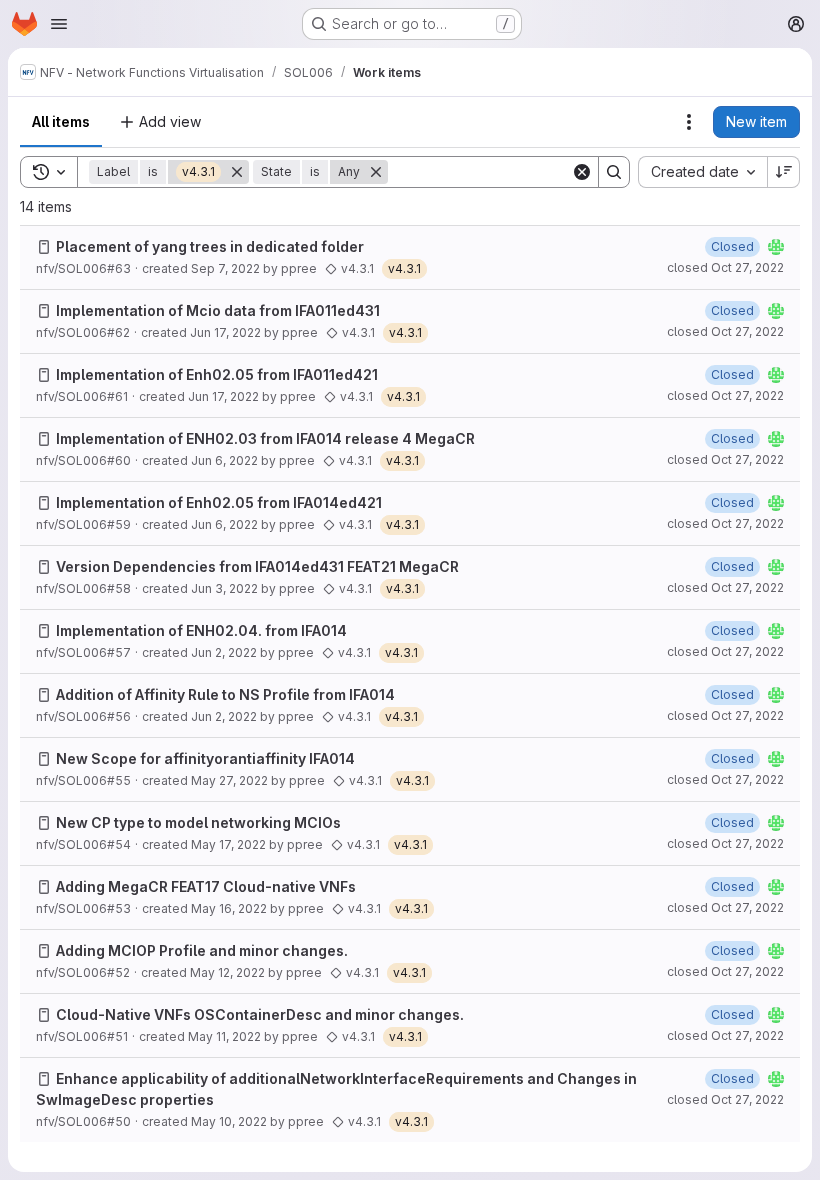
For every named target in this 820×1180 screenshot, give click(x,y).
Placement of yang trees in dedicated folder (210, 246)
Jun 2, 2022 (224, 652)
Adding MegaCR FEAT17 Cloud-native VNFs (206, 886)
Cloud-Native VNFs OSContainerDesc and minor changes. (260, 1014)
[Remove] (237, 172)
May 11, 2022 (224, 1036)
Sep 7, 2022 (225, 268)
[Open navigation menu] (59, 24)
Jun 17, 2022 (225, 332)
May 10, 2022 (229, 1121)
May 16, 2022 (229, 908)
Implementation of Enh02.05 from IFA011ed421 (217, 374)
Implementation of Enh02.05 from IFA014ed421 (219, 502)
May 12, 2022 (227, 972)
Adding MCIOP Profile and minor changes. (202, 950)
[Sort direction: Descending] (784, 172)
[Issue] (44, 247)
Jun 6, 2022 (224, 460)
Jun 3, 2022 (224, 588)
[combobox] (702, 172)
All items (61, 121)
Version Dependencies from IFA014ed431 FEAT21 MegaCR (257, 566)
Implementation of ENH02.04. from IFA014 (201, 630)
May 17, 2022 (228, 844)
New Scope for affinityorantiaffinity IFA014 (205, 758)
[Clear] (582, 172)
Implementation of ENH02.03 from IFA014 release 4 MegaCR (265, 438)
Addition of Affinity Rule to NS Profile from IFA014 (225, 694)
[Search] (614, 172)
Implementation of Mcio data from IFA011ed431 (218, 310)
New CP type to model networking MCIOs (198, 822)
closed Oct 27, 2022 (725, 267)
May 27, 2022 (229, 780)
